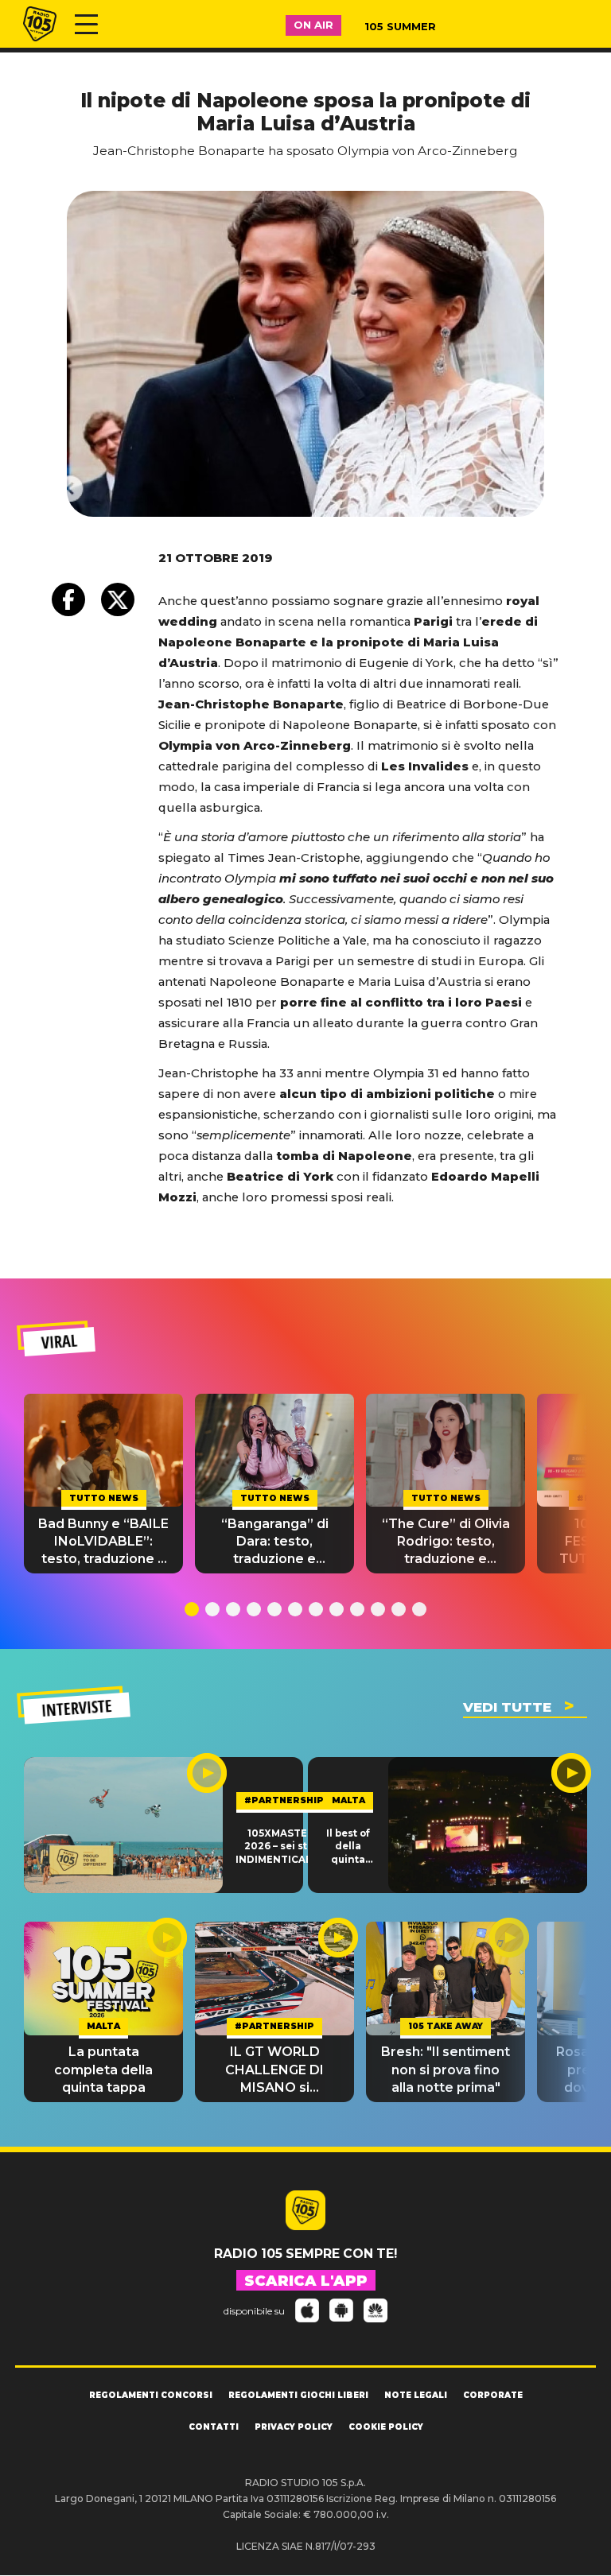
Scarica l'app (306, 2281)
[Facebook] (68, 599)
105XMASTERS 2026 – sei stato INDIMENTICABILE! (284, 1847)
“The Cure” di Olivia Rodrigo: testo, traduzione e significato (446, 1542)
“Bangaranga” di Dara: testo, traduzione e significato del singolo (275, 1542)
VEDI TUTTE (507, 1707)
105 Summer (400, 26)
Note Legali (416, 2395)
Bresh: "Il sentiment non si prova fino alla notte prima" (446, 2070)
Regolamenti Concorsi (151, 2395)
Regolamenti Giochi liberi (298, 2395)
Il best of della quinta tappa (348, 1847)
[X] (118, 599)
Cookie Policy (386, 2427)
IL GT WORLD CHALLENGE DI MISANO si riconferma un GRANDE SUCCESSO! (274, 2070)
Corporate (493, 2395)
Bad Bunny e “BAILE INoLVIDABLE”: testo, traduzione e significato (103, 1542)
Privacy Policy (294, 2427)
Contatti (214, 2427)
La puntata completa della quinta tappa (103, 2070)
